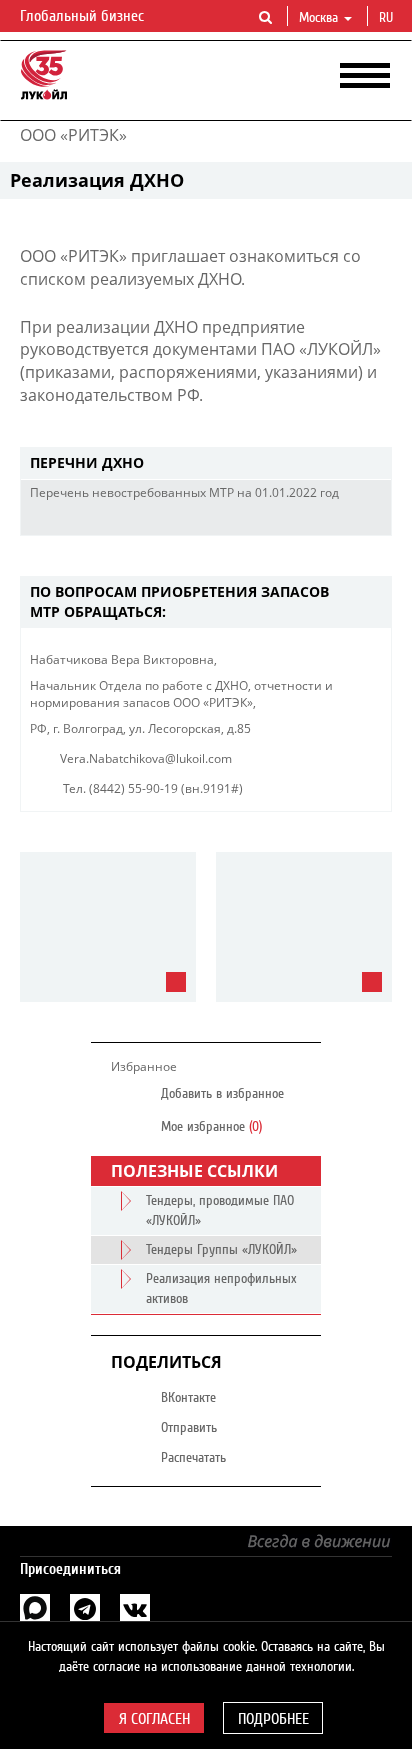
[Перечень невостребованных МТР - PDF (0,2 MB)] (341, 520)
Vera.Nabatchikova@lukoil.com (146, 758)
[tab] (206, 463)
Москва (318, 18)
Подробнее (273, 1719)
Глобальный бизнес (84, 16)
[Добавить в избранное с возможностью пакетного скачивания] (371, 520)
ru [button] (388, 18)
